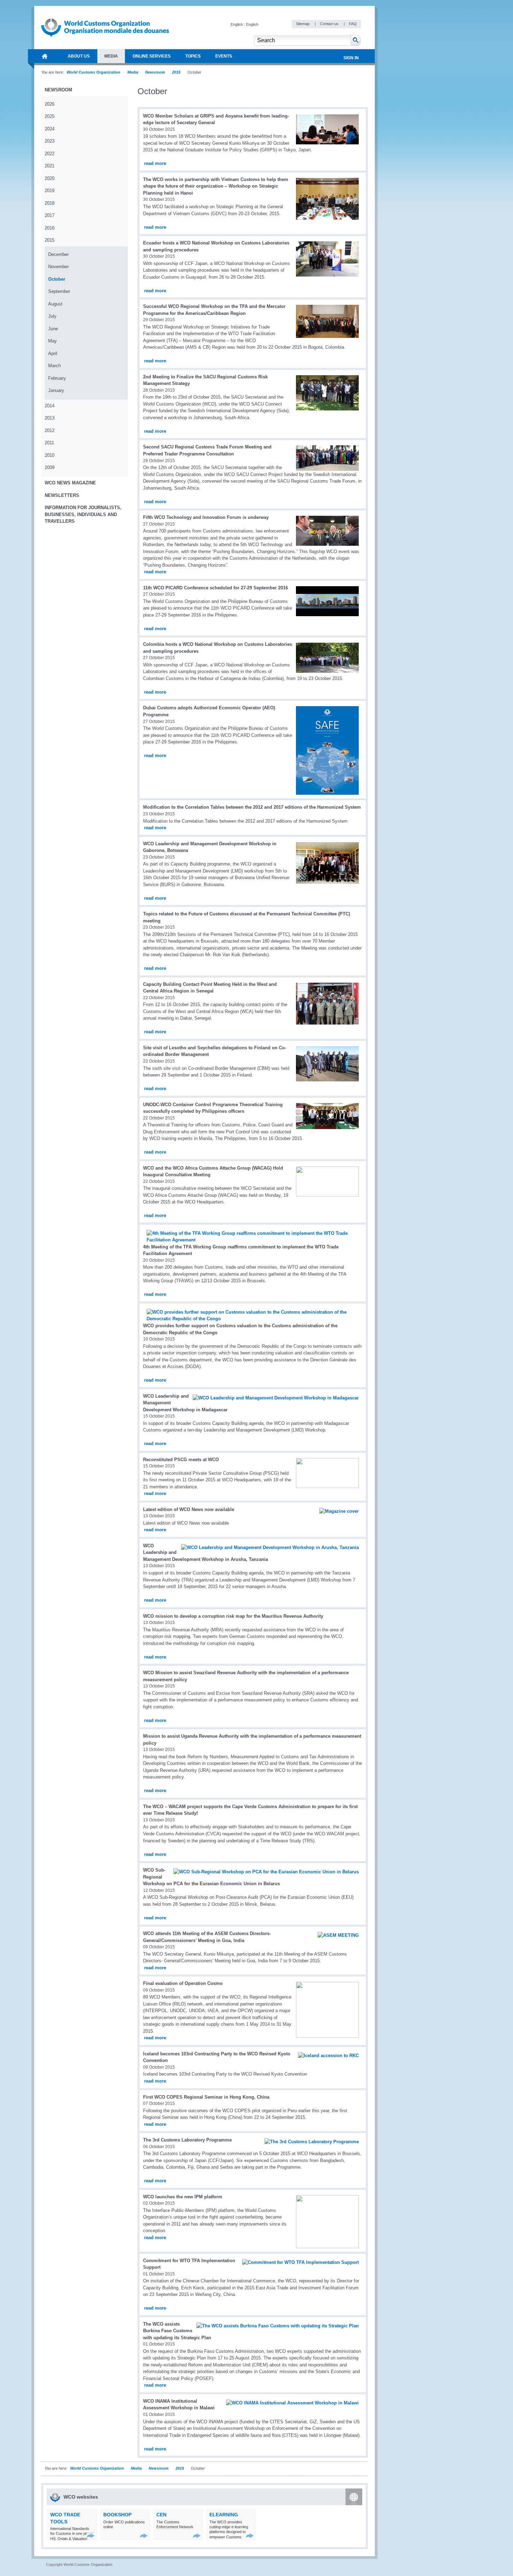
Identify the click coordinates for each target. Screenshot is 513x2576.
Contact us (330, 24)
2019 (50, 191)
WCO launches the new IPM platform (183, 2197)
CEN (161, 2515)
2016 (50, 228)
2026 (50, 104)
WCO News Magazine (70, 483)
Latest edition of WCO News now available (189, 1509)
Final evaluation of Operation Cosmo (183, 1983)
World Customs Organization (94, 72)
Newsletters (62, 495)
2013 (50, 418)
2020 (50, 178)
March (54, 366)
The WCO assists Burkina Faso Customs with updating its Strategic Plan (177, 2331)
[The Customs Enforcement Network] (197, 2536)
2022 (50, 154)
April (53, 353)
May (53, 341)
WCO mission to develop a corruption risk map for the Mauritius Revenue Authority (233, 1616)
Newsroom (155, 72)
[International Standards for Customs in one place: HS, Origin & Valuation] (91, 2536)
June (53, 329)
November (58, 267)
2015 (176, 72)
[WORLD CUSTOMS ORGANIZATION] (45, 56)
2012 (50, 430)
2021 (50, 166)
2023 (50, 141)
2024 (50, 129)
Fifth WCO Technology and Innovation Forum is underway (206, 517)
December (58, 254)
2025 (50, 116)
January (56, 390)
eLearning (224, 2515)
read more (155, 163)
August (55, 304)
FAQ (353, 24)
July (52, 316)
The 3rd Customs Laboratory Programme (187, 2140)
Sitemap (303, 24)
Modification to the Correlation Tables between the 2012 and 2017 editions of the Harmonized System (252, 807)
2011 (49, 443)
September (59, 291)
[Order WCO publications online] (144, 2536)
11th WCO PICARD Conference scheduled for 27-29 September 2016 (215, 588)
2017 (50, 215)
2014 (50, 406)
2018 (50, 203)
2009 (50, 467)
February (57, 378)
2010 (50, 455)
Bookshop (117, 2515)
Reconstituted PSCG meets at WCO (181, 1460)
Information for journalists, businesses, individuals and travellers (83, 514)
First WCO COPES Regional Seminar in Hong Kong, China (206, 2097)
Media (133, 72)
